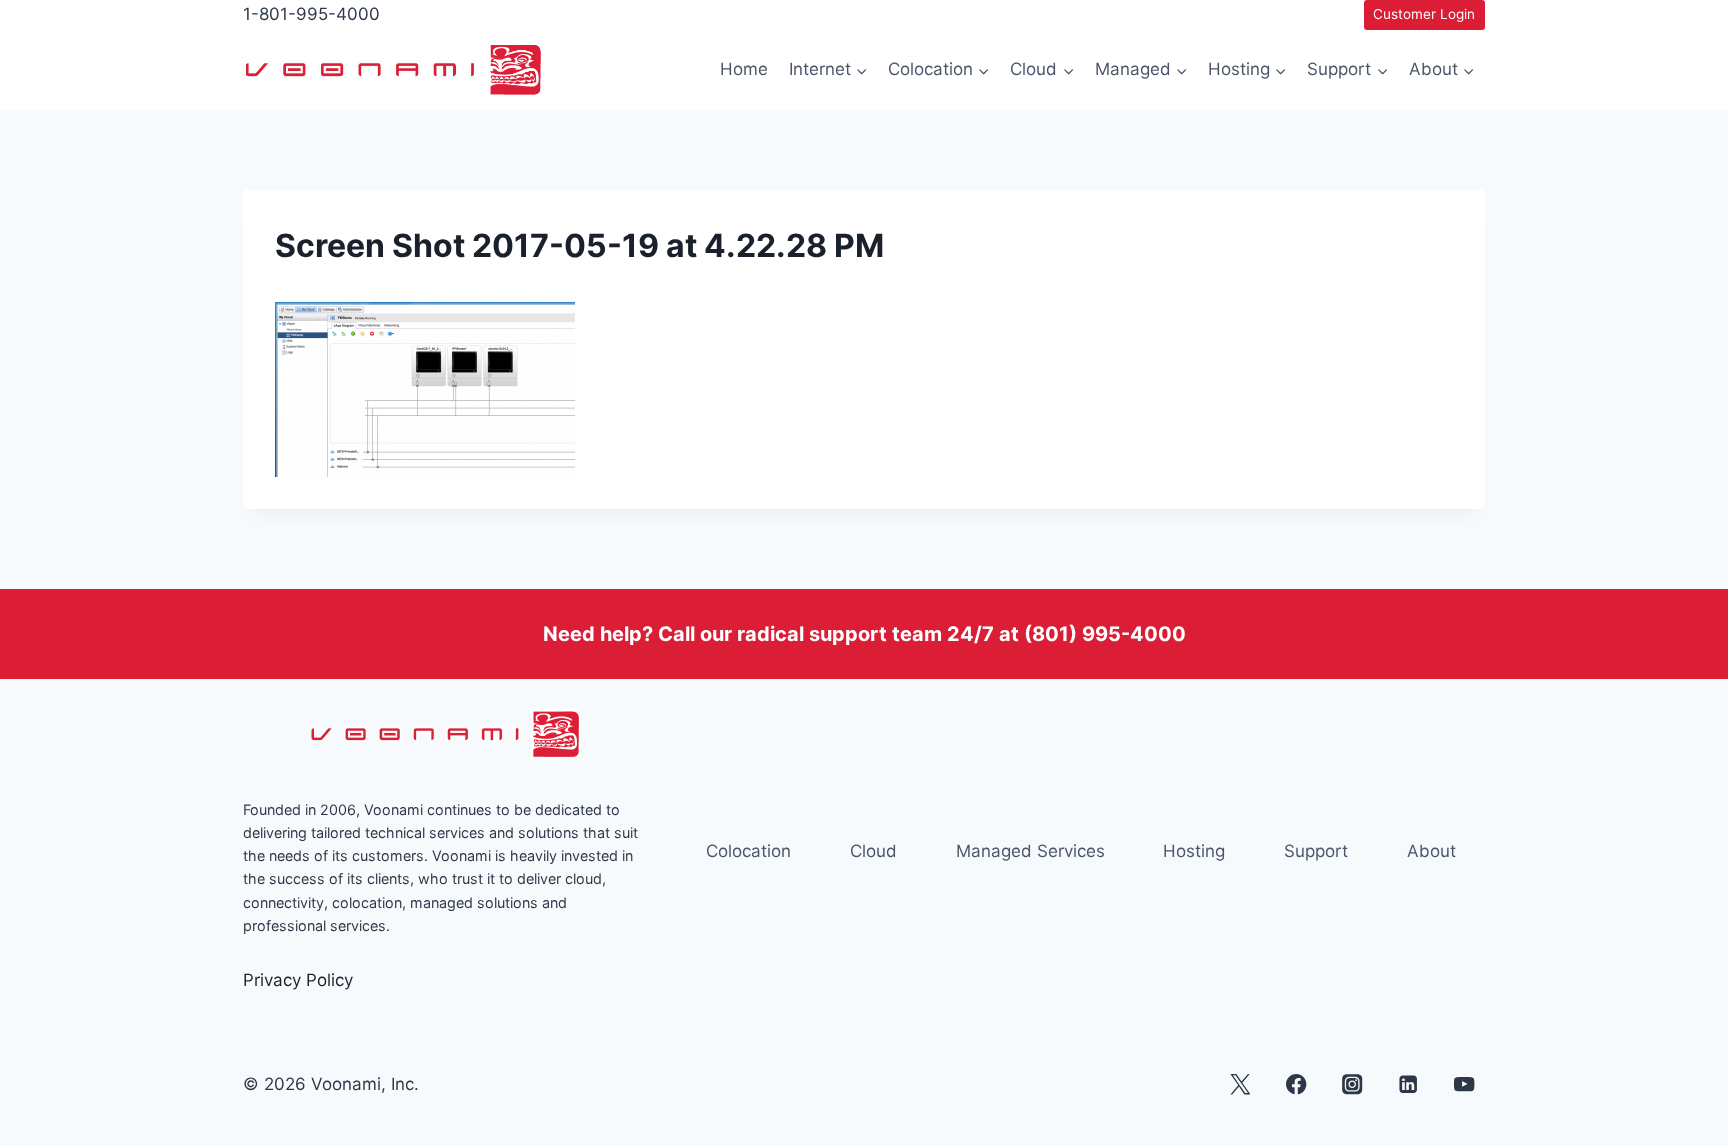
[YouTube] (1464, 1084)
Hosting (1194, 851)
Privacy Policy (298, 980)
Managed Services (1030, 851)
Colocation (748, 851)
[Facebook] (1296, 1084)
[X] (1240, 1084)
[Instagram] (1352, 1084)
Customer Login (1424, 14)
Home (744, 69)
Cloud (873, 851)
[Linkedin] (1408, 1084)
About (1431, 851)
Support (1316, 851)
